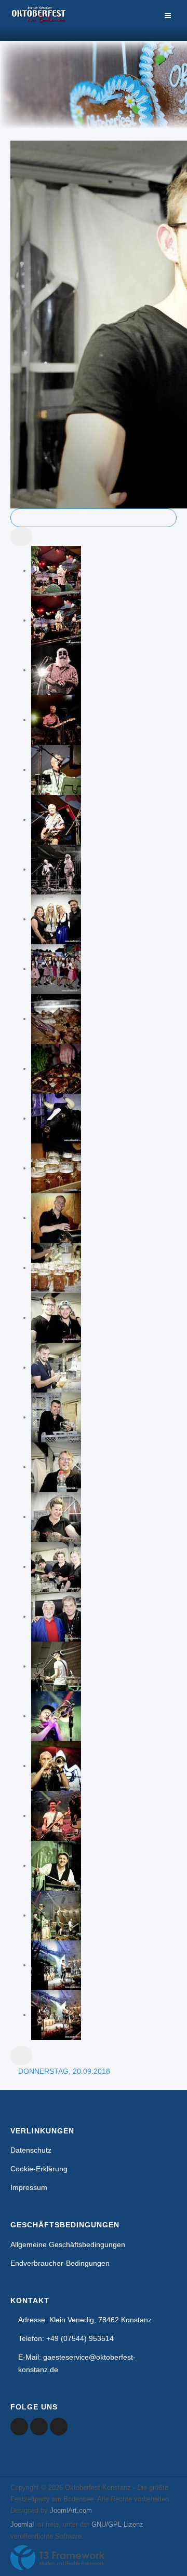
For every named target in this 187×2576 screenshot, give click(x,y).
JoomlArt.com (71, 2510)
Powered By (58, 2558)
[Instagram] (59, 2427)
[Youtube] (39, 2427)
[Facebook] (19, 2427)
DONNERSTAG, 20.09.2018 (64, 2071)
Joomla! (22, 2524)
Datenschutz (31, 2150)
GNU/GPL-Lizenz (117, 2524)
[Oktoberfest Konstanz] (39, 20)
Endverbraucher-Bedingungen (60, 2263)
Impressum (29, 2187)
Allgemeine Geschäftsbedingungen (68, 2244)
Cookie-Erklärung (39, 2169)
